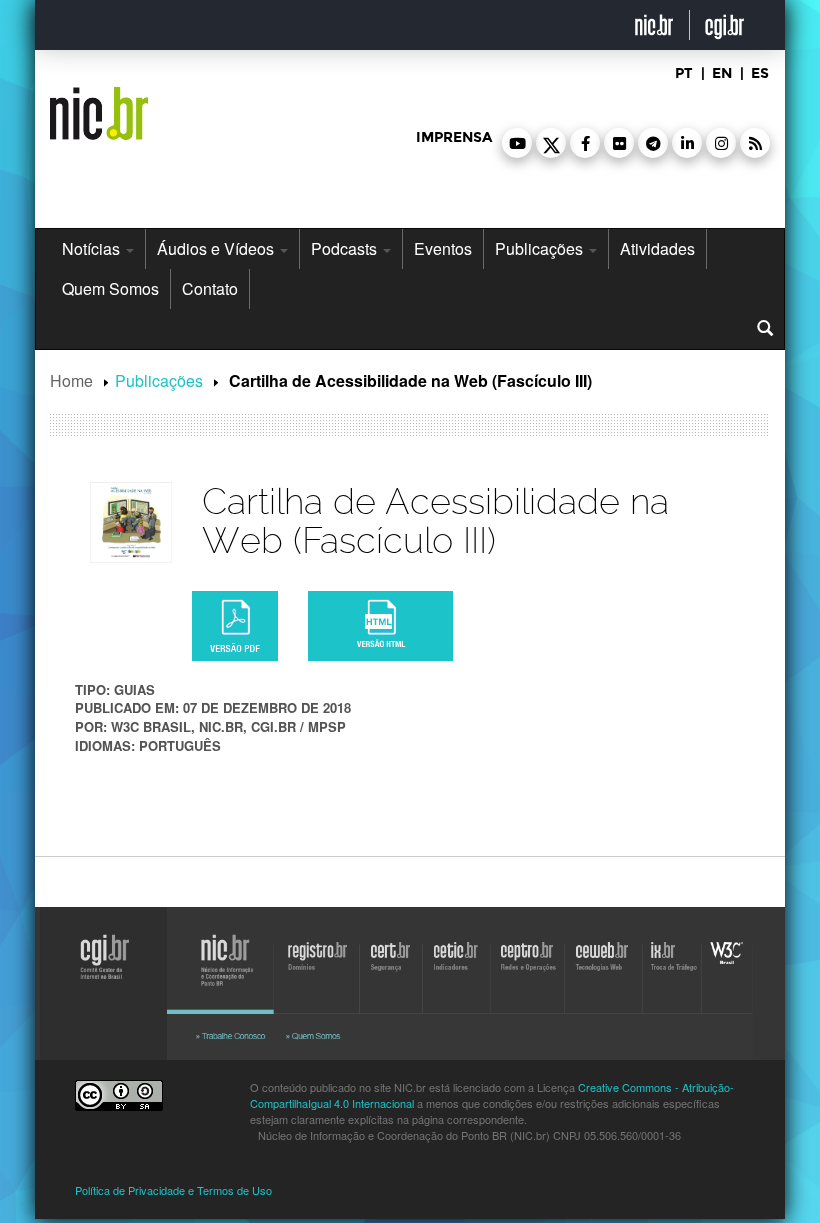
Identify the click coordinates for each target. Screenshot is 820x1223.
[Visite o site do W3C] (728, 975)
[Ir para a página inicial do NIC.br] (99, 106)
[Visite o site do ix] (675, 975)
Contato (210, 288)
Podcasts (346, 248)
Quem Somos (110, 288)
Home (71, 380)
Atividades (657, 248)
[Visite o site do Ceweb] (600, 975)
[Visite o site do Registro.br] (317, 975)
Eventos (443, 248)
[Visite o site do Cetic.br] (455, 975)
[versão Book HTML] (380, 626)
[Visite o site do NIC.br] (225, 975)
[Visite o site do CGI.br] (95, 979)
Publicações (541, 248)
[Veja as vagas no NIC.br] (235, 1035)
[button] (517, 143)
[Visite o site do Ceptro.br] (522, 975)
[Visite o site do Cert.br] (393, 975)
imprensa (454, 137)
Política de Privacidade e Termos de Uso (173, 1190)
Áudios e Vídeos (217, 248)
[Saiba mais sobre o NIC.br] (335, 1035)
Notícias (93, 248)
